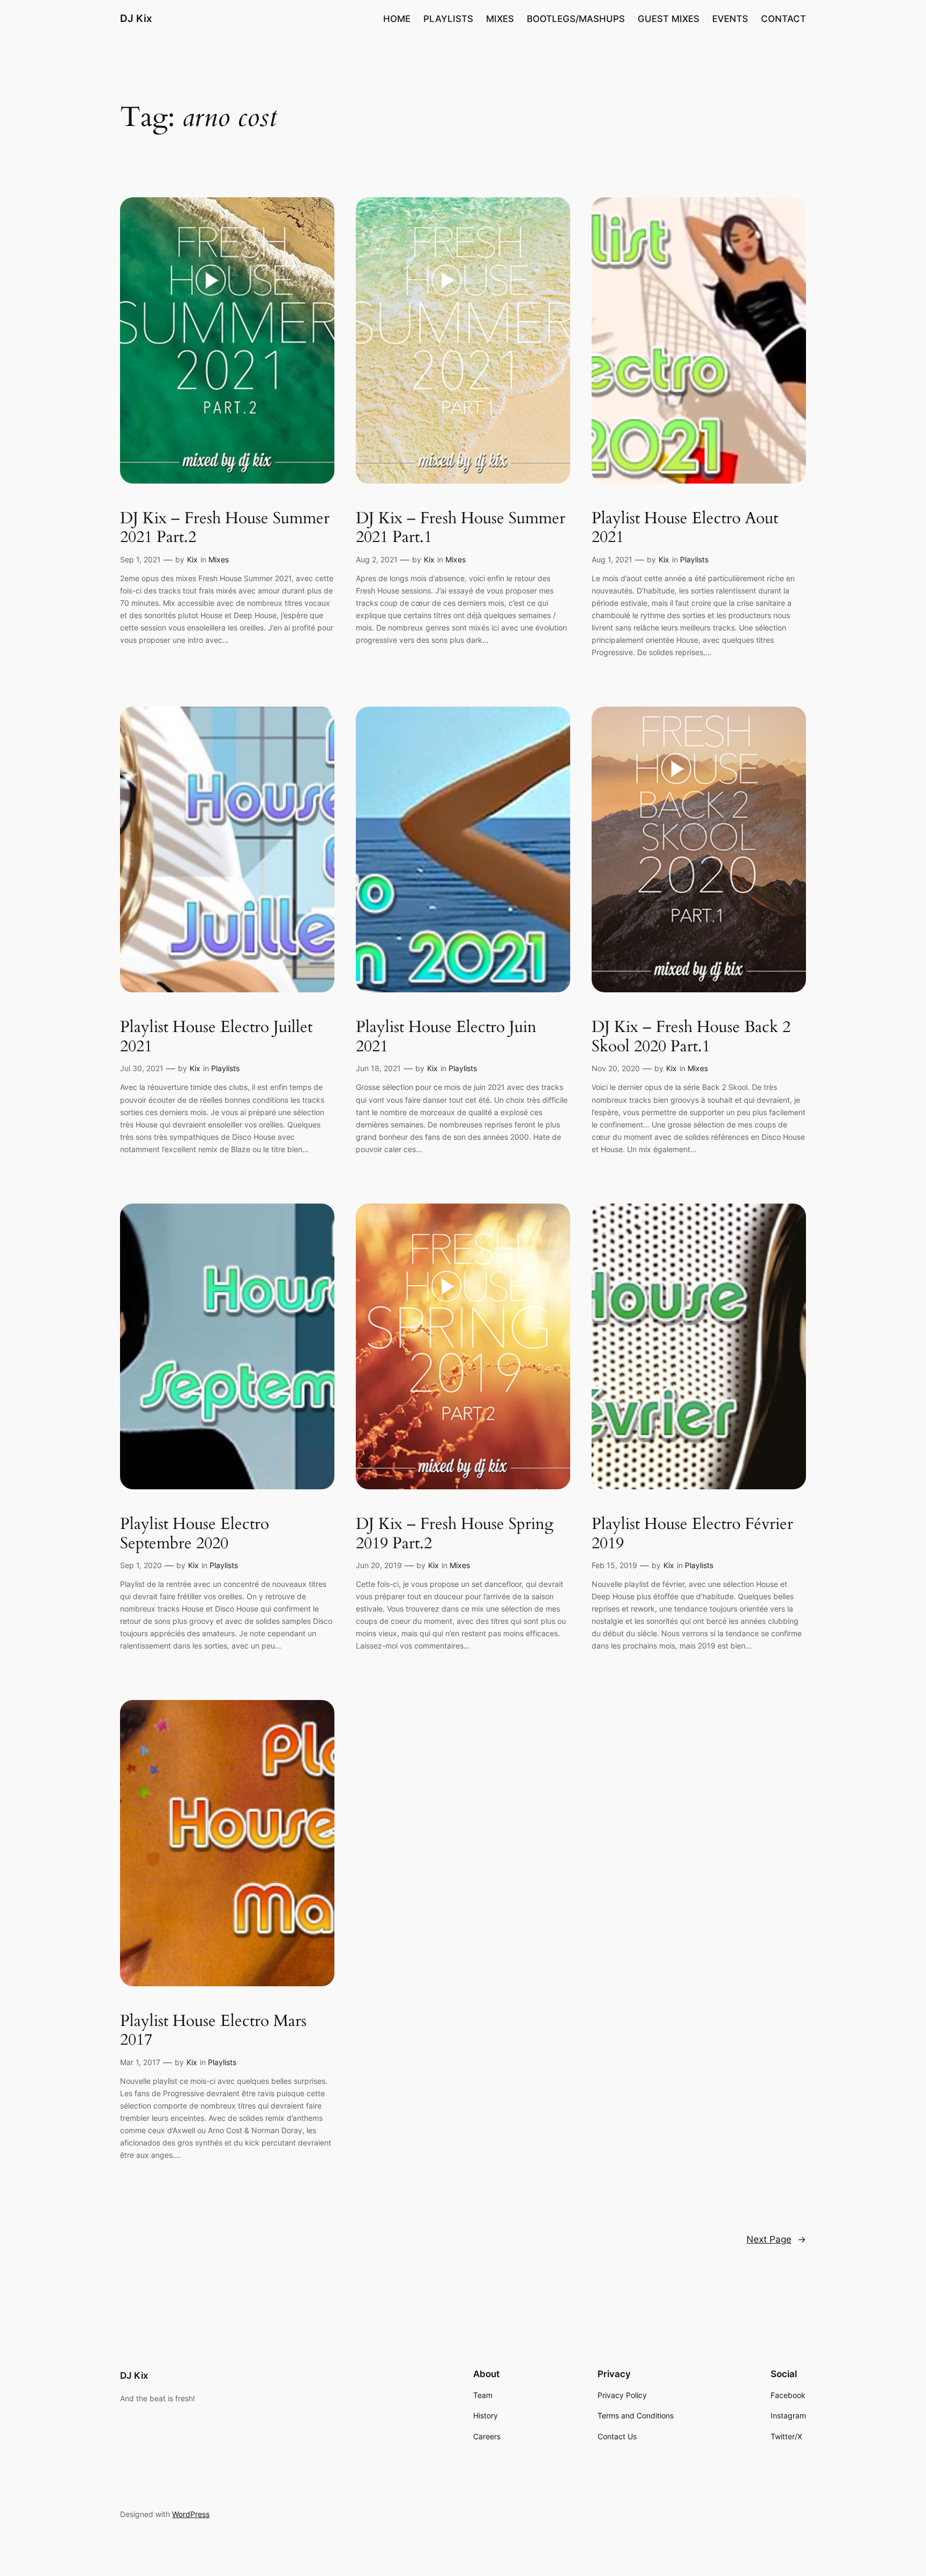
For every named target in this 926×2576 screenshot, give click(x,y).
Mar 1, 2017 (140, 2062)
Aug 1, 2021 (612, 559)
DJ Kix (136, 18)
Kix (192, 559)
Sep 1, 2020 (141, 1565)
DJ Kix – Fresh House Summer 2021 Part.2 (225, 528)
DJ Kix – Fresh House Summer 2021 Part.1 (461, 528)
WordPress (191, 2514)
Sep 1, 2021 (140, 559)
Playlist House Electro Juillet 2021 (216, 1037)
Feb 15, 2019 (614, 1565)
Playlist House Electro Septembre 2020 (195, 1534)
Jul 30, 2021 (142, 1068)
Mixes (219, 559)
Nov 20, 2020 (616, 1068)
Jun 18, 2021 (378, 1068)
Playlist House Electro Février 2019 (692, 1534)
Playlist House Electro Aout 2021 (685, 528)
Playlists (694, 559)
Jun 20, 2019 (379, 1565)
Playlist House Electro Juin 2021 (446, 1037)
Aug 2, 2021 (377, 559)
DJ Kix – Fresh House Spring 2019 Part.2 (455, 1534)
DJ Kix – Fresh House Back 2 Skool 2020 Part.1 (691, 1037)
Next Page (776, 2239)
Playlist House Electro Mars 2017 (213, 2031)
